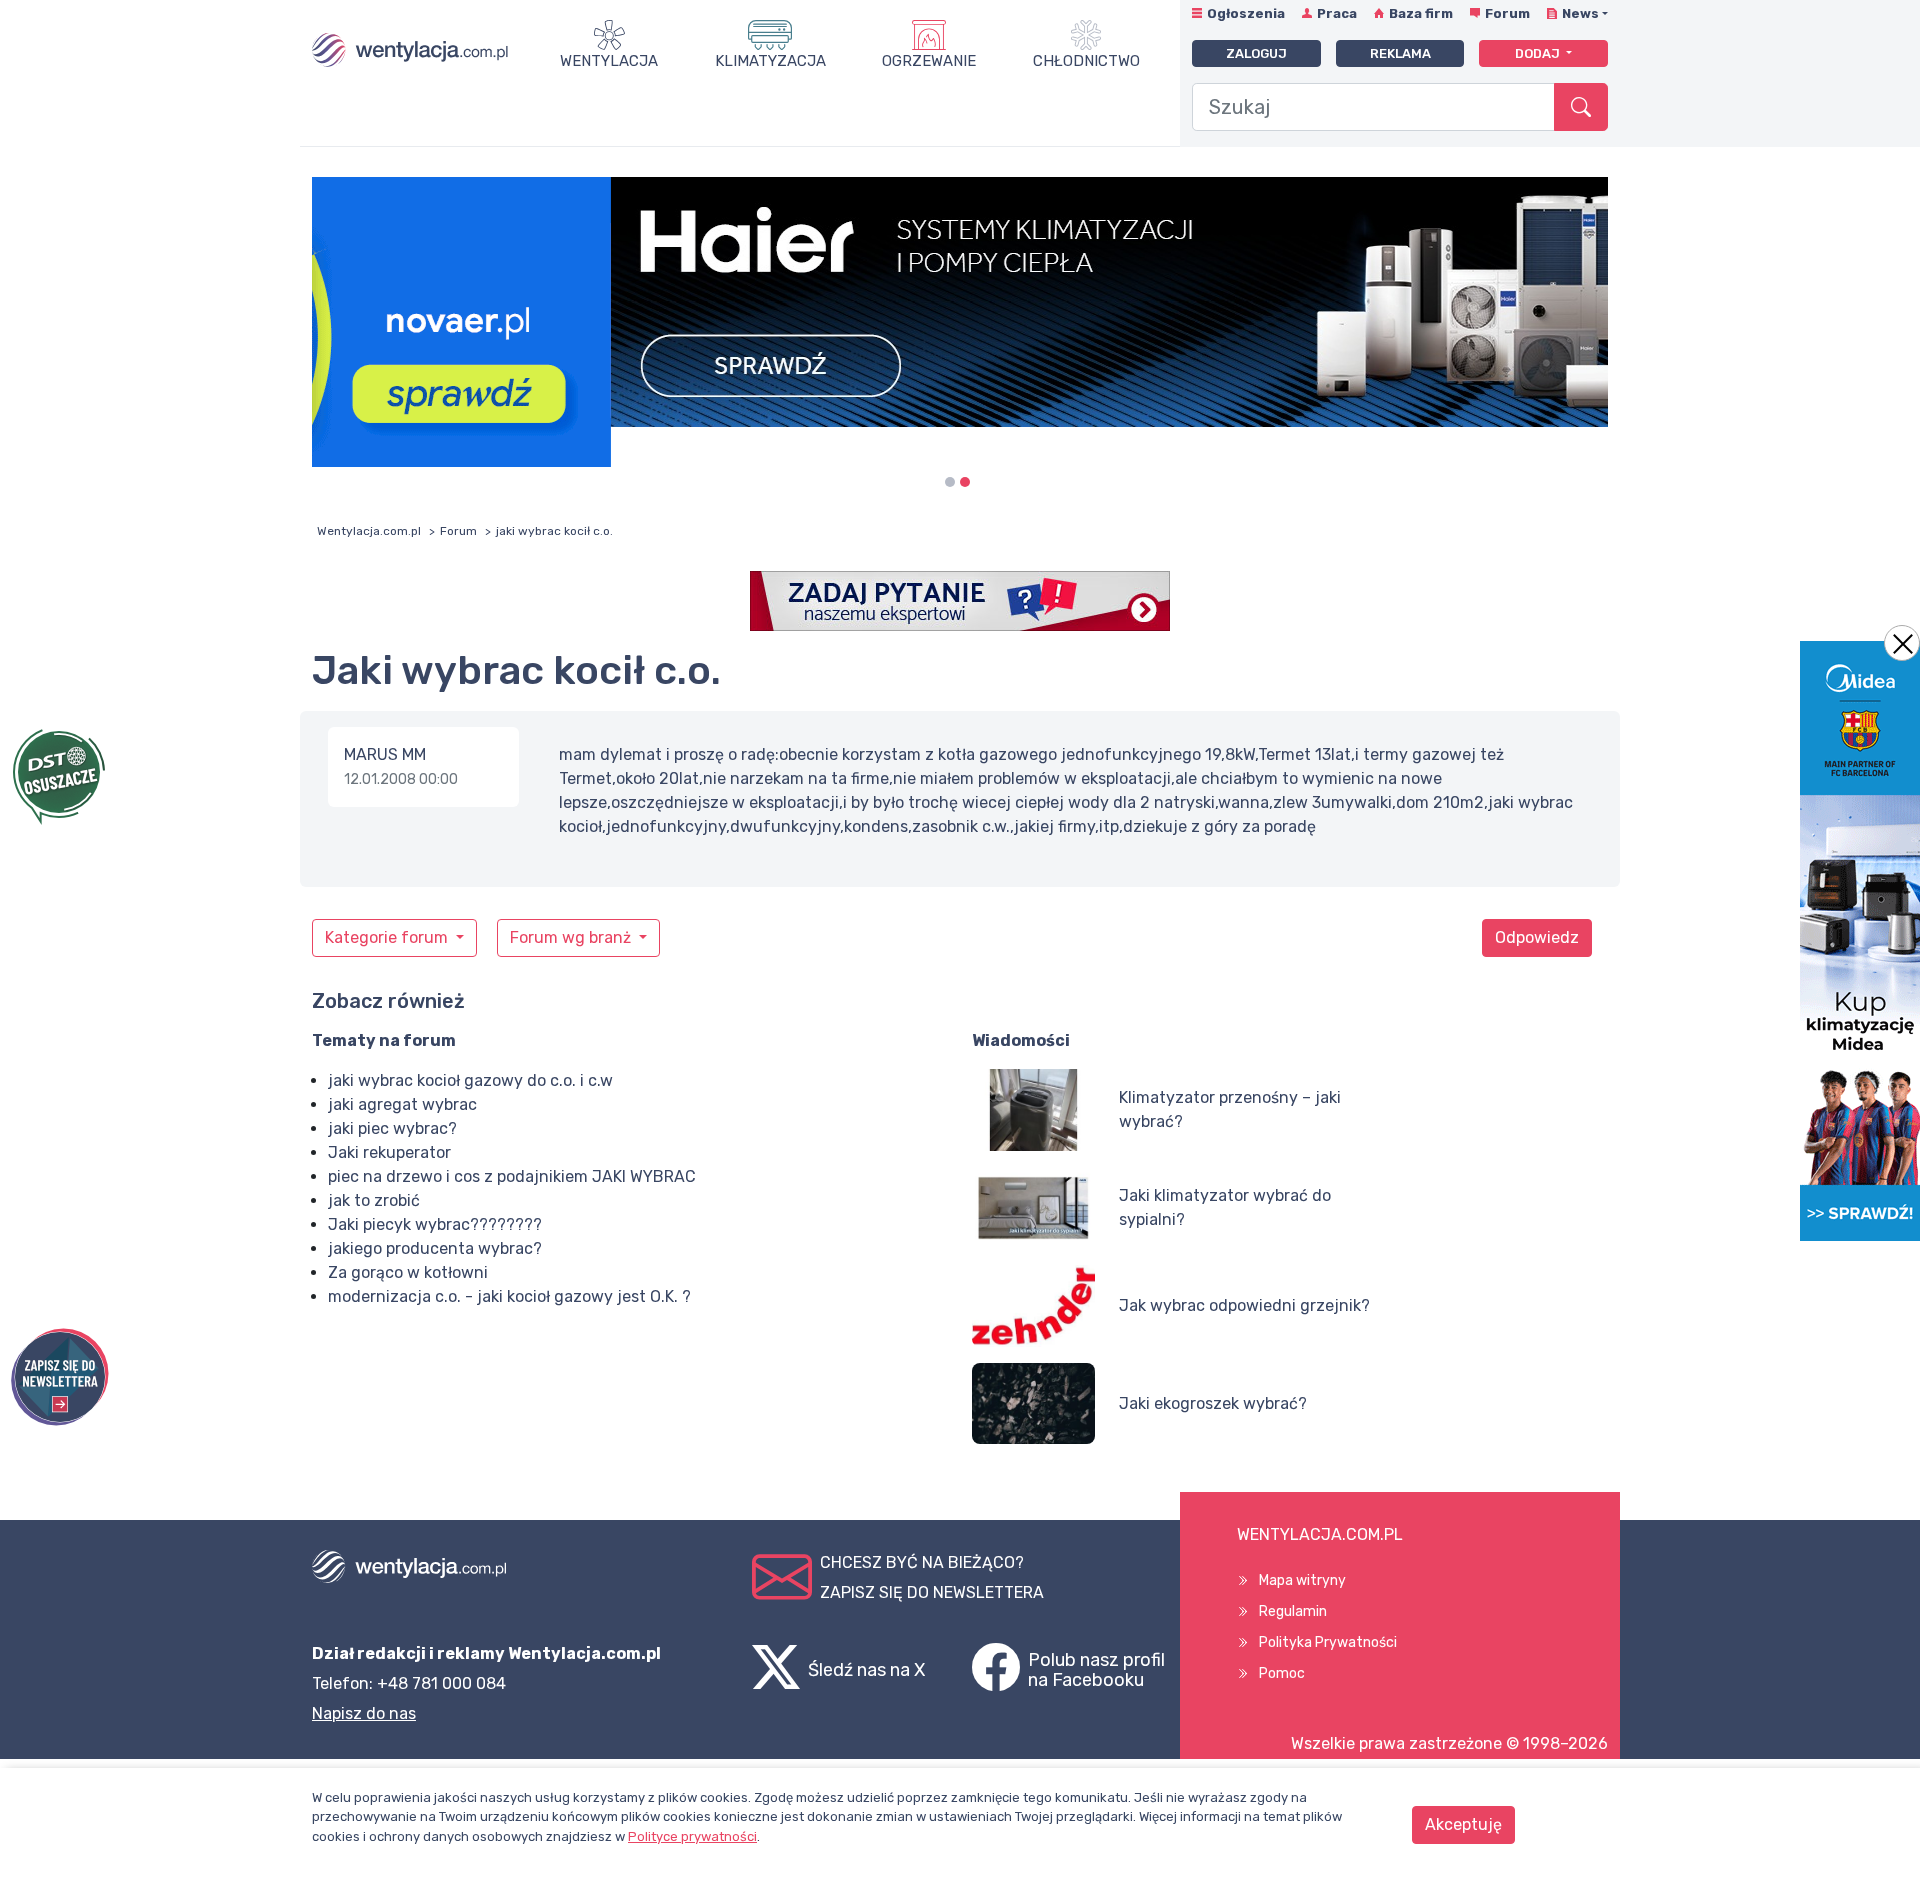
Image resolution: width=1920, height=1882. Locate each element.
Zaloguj (1256, 53)
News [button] (1580, 13)
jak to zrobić (374, 1200)
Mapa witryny (1302, 1580)
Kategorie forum (388, 937)
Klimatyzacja (770, 61)
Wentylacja (609, 61)
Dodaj (1539, 53)
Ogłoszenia (1246, 13)
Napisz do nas (364, 1713)
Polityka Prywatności (1328, 1642)
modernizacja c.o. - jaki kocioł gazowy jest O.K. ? (509, 1296)
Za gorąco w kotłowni (408, 1272)
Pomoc (1282, 1673)
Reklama (1400, 53)
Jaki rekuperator (389, 1152)
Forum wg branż (572, 937)
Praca (1337, 13)
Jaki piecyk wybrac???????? (435, 1224)
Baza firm (1421, 13)
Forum (1507, 13)
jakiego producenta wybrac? (435, 1248)
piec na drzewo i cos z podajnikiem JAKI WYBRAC (512, 1176)
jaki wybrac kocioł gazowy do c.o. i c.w (470, 1080)
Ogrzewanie (929, 61)
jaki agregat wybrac (402, 1104)
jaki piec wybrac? (392, 1128)
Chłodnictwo (1086, 61)
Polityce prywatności (692, 1836)
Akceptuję (1463, 1824)
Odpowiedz (1537, 937)
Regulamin (1293, 1611)
